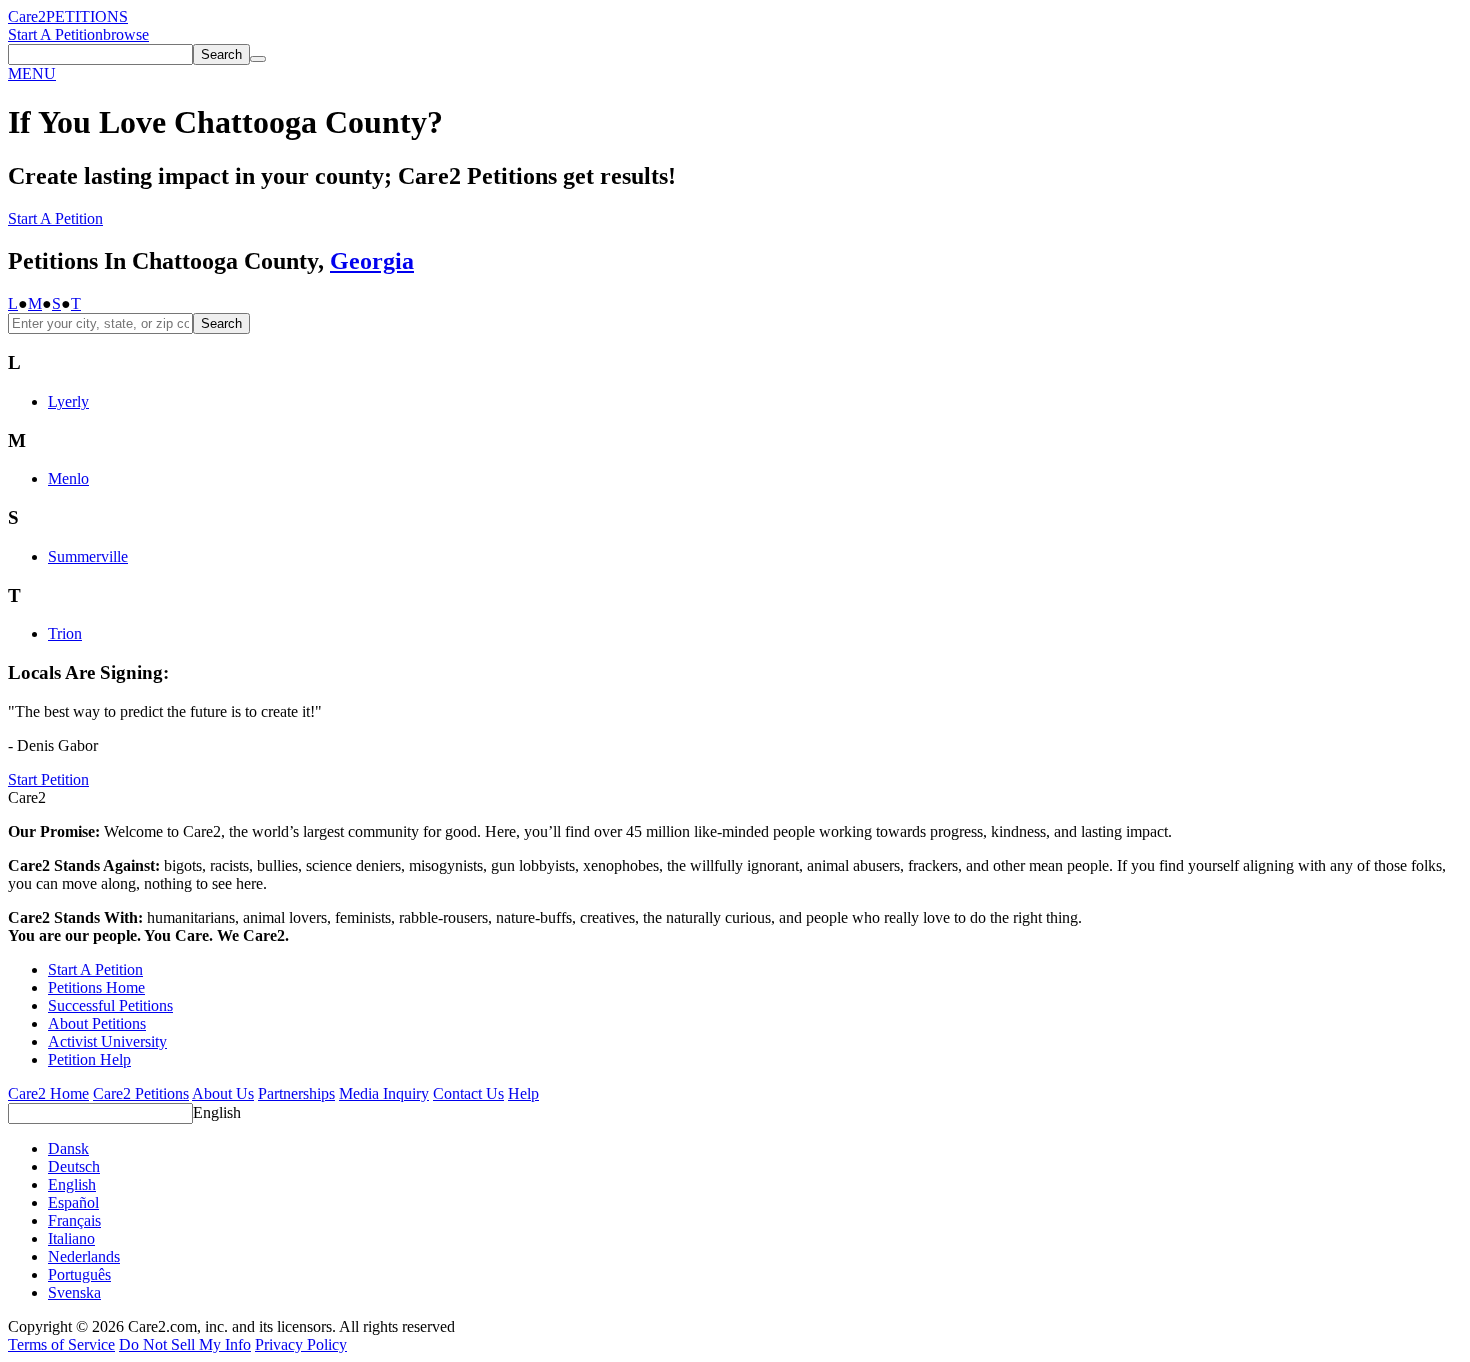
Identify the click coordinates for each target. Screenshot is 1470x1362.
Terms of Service (61, 1344)
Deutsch (74, 1166)
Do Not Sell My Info (185, 1344)
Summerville (88, 556)
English (217, 1112)
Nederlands (84, 1256)
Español (73, 1202)
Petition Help (89, 1059)
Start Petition (48, 779)
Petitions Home (96, 987)
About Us (223, 1093)
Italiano (71, 1238)
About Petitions (97, 1023)
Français (74, 1220)
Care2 (27, 16)
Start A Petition (55, 34)
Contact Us (468, 1093)
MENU (32, 73)
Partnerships (296, 1093)
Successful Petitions (110, 1005)
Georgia (372, 261)
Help (523, 1093)
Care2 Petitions (141, 1093)
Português (79, 1274)
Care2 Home (48, 1093)
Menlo (68, 478)
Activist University (107, 1041)
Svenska (74, 1292)
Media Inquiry (384, 1093)
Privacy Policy (301, 1344)
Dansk (68, 1148)
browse (126, 34)
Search (221, 323)
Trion (65, 633)
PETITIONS (87, 16)
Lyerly (68, 401)
